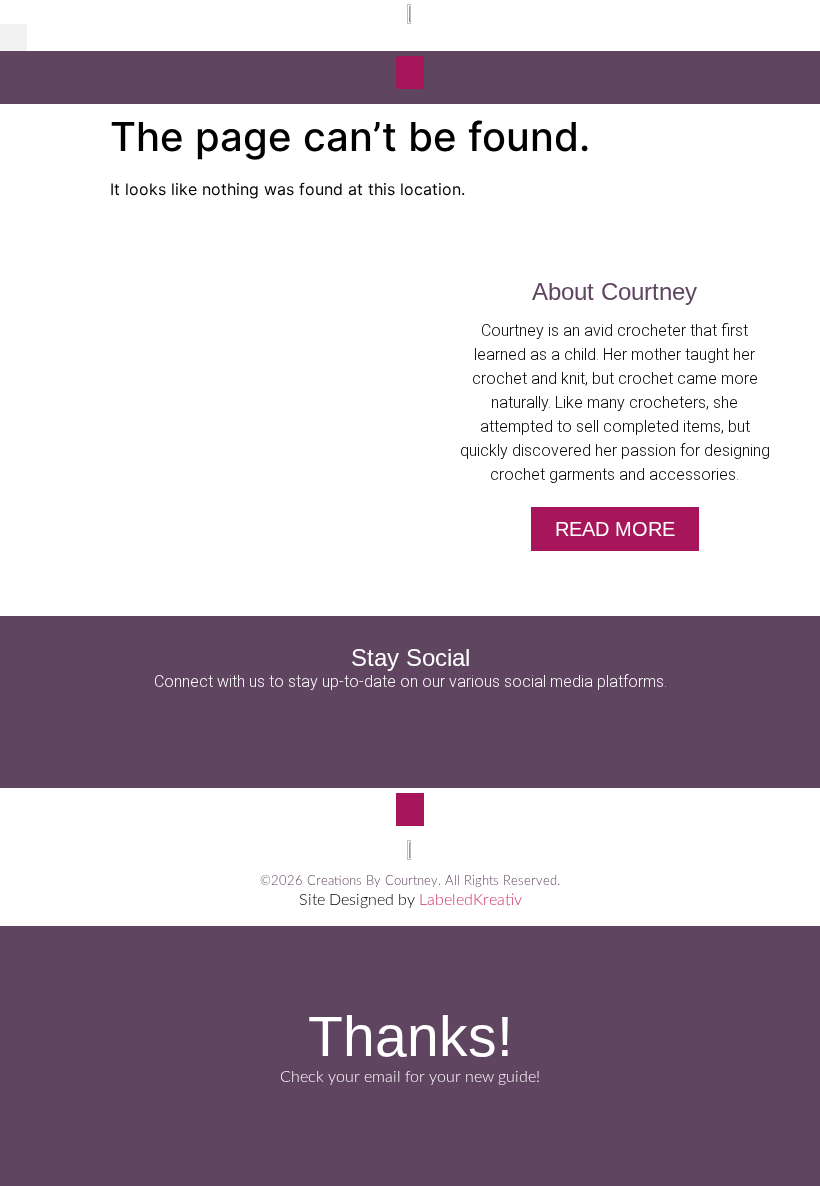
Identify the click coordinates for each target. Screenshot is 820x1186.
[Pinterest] (465, 733)
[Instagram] (410, 733)
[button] (13, 37)
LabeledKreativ (470, 900)
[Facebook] (355, 733)
